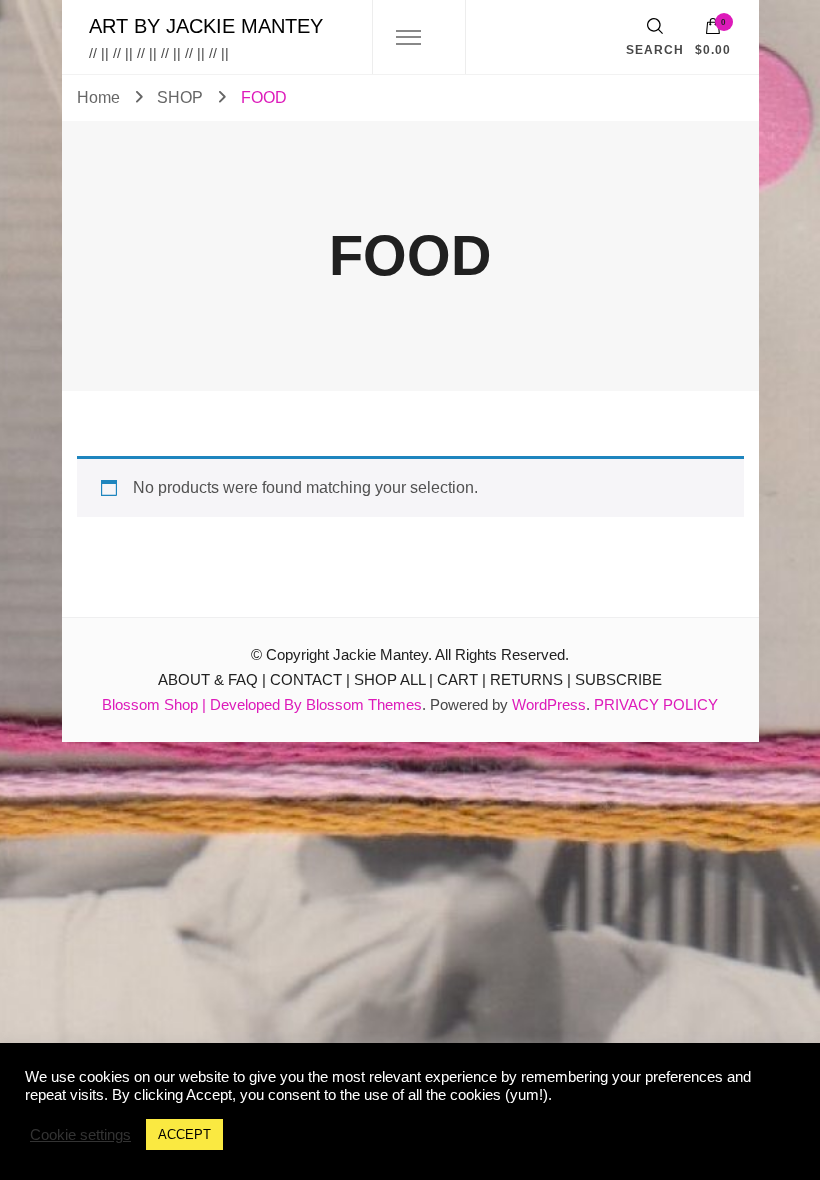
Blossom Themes (364, 704)
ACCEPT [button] (184, 1134)
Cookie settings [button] (80, 1135)
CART (457, 679)
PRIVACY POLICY (656, 704)
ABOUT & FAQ (208, 679)
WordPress (549, 704)
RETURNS (526, 679)
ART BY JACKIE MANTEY (206, 26)
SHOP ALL (389, 679)
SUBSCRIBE (618, 679)
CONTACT (306, 679)
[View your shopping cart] (713, 31)
